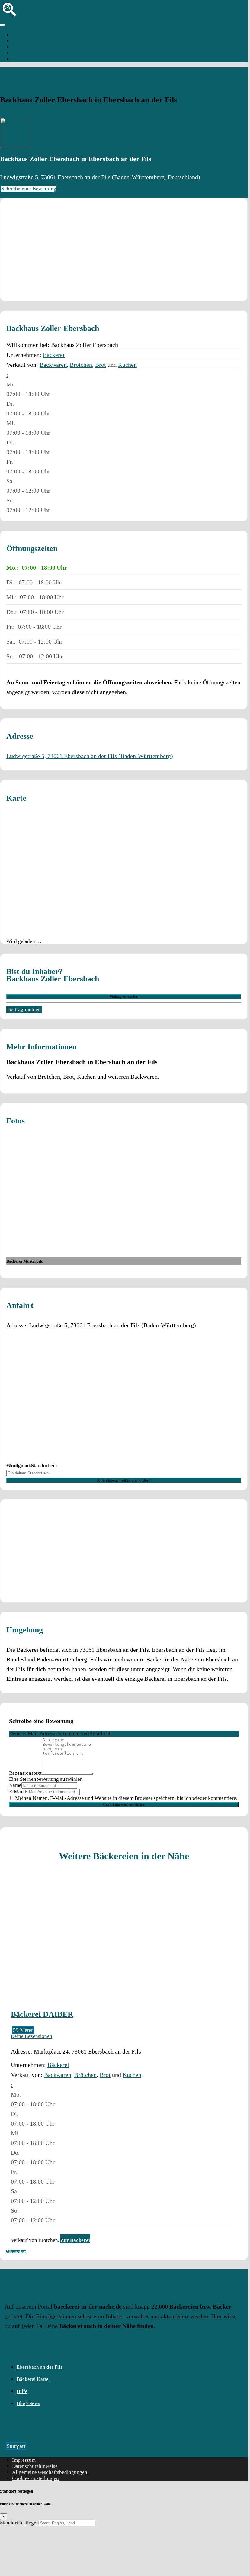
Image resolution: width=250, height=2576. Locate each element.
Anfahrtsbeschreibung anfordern (124, 1480)
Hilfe (22, 2391)
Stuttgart (16, 2446)
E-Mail (16, 1792)
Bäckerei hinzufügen (34, 41)
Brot (101, 365)
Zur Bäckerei (75, 2240)
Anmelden (23, 47)
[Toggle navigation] (2, 25)
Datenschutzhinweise (35, 2466)
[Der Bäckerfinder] (10, 18)
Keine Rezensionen (32, 2036)
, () (90, 756)
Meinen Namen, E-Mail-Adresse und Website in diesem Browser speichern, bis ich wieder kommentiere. (126, 1798)
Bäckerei (54, 355)
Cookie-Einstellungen (35, 2478)
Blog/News (28, 2403)
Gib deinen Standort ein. (32, 1466)
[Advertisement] (124, 250)
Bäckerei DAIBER (42, 2014)
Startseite (22, 35)
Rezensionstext (25, 1773)
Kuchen (127, 365)
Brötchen (81, 365)
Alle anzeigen (16, 2252)
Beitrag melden (24, 1009)
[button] (7, 375)
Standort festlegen (19, 2523)
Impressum (24, 2460)
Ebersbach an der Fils (35, 59)
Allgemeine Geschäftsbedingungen (50, 2472)
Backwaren (53, 365)
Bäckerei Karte (33, 2379)
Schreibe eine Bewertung (29, 189)
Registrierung (27, 53)
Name (15, 1785)
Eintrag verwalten (124, 997)
